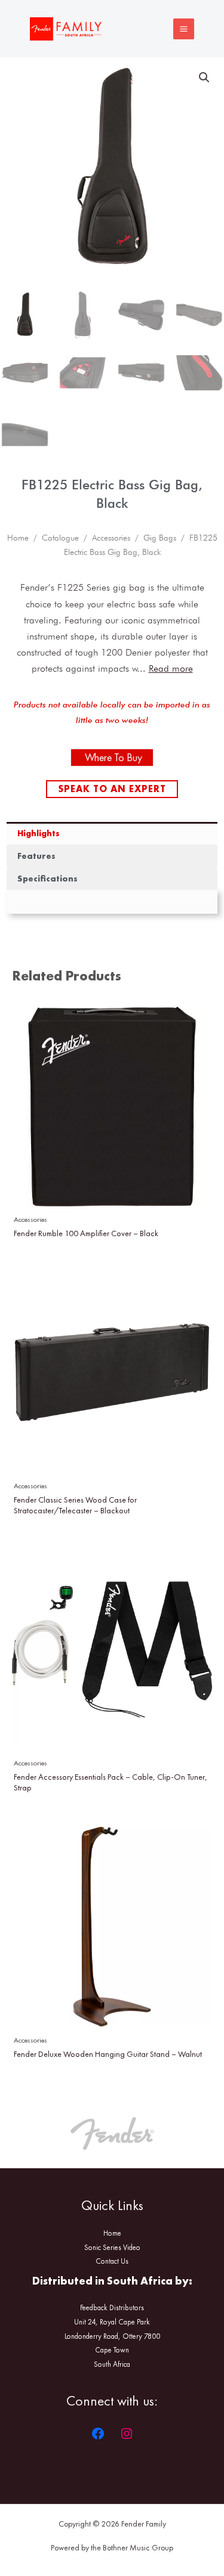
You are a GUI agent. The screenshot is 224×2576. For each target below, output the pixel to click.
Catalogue (60, 538)
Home (18, 538)
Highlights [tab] (39, 833)
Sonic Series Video (112, 2247)
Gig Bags (160, 538)
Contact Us (112, 2261)
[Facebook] (98, 2434)
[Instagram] (127, 2434)
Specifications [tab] (47, 879)
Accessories (111, 538)
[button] (204, 77)
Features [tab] (36, 856)
